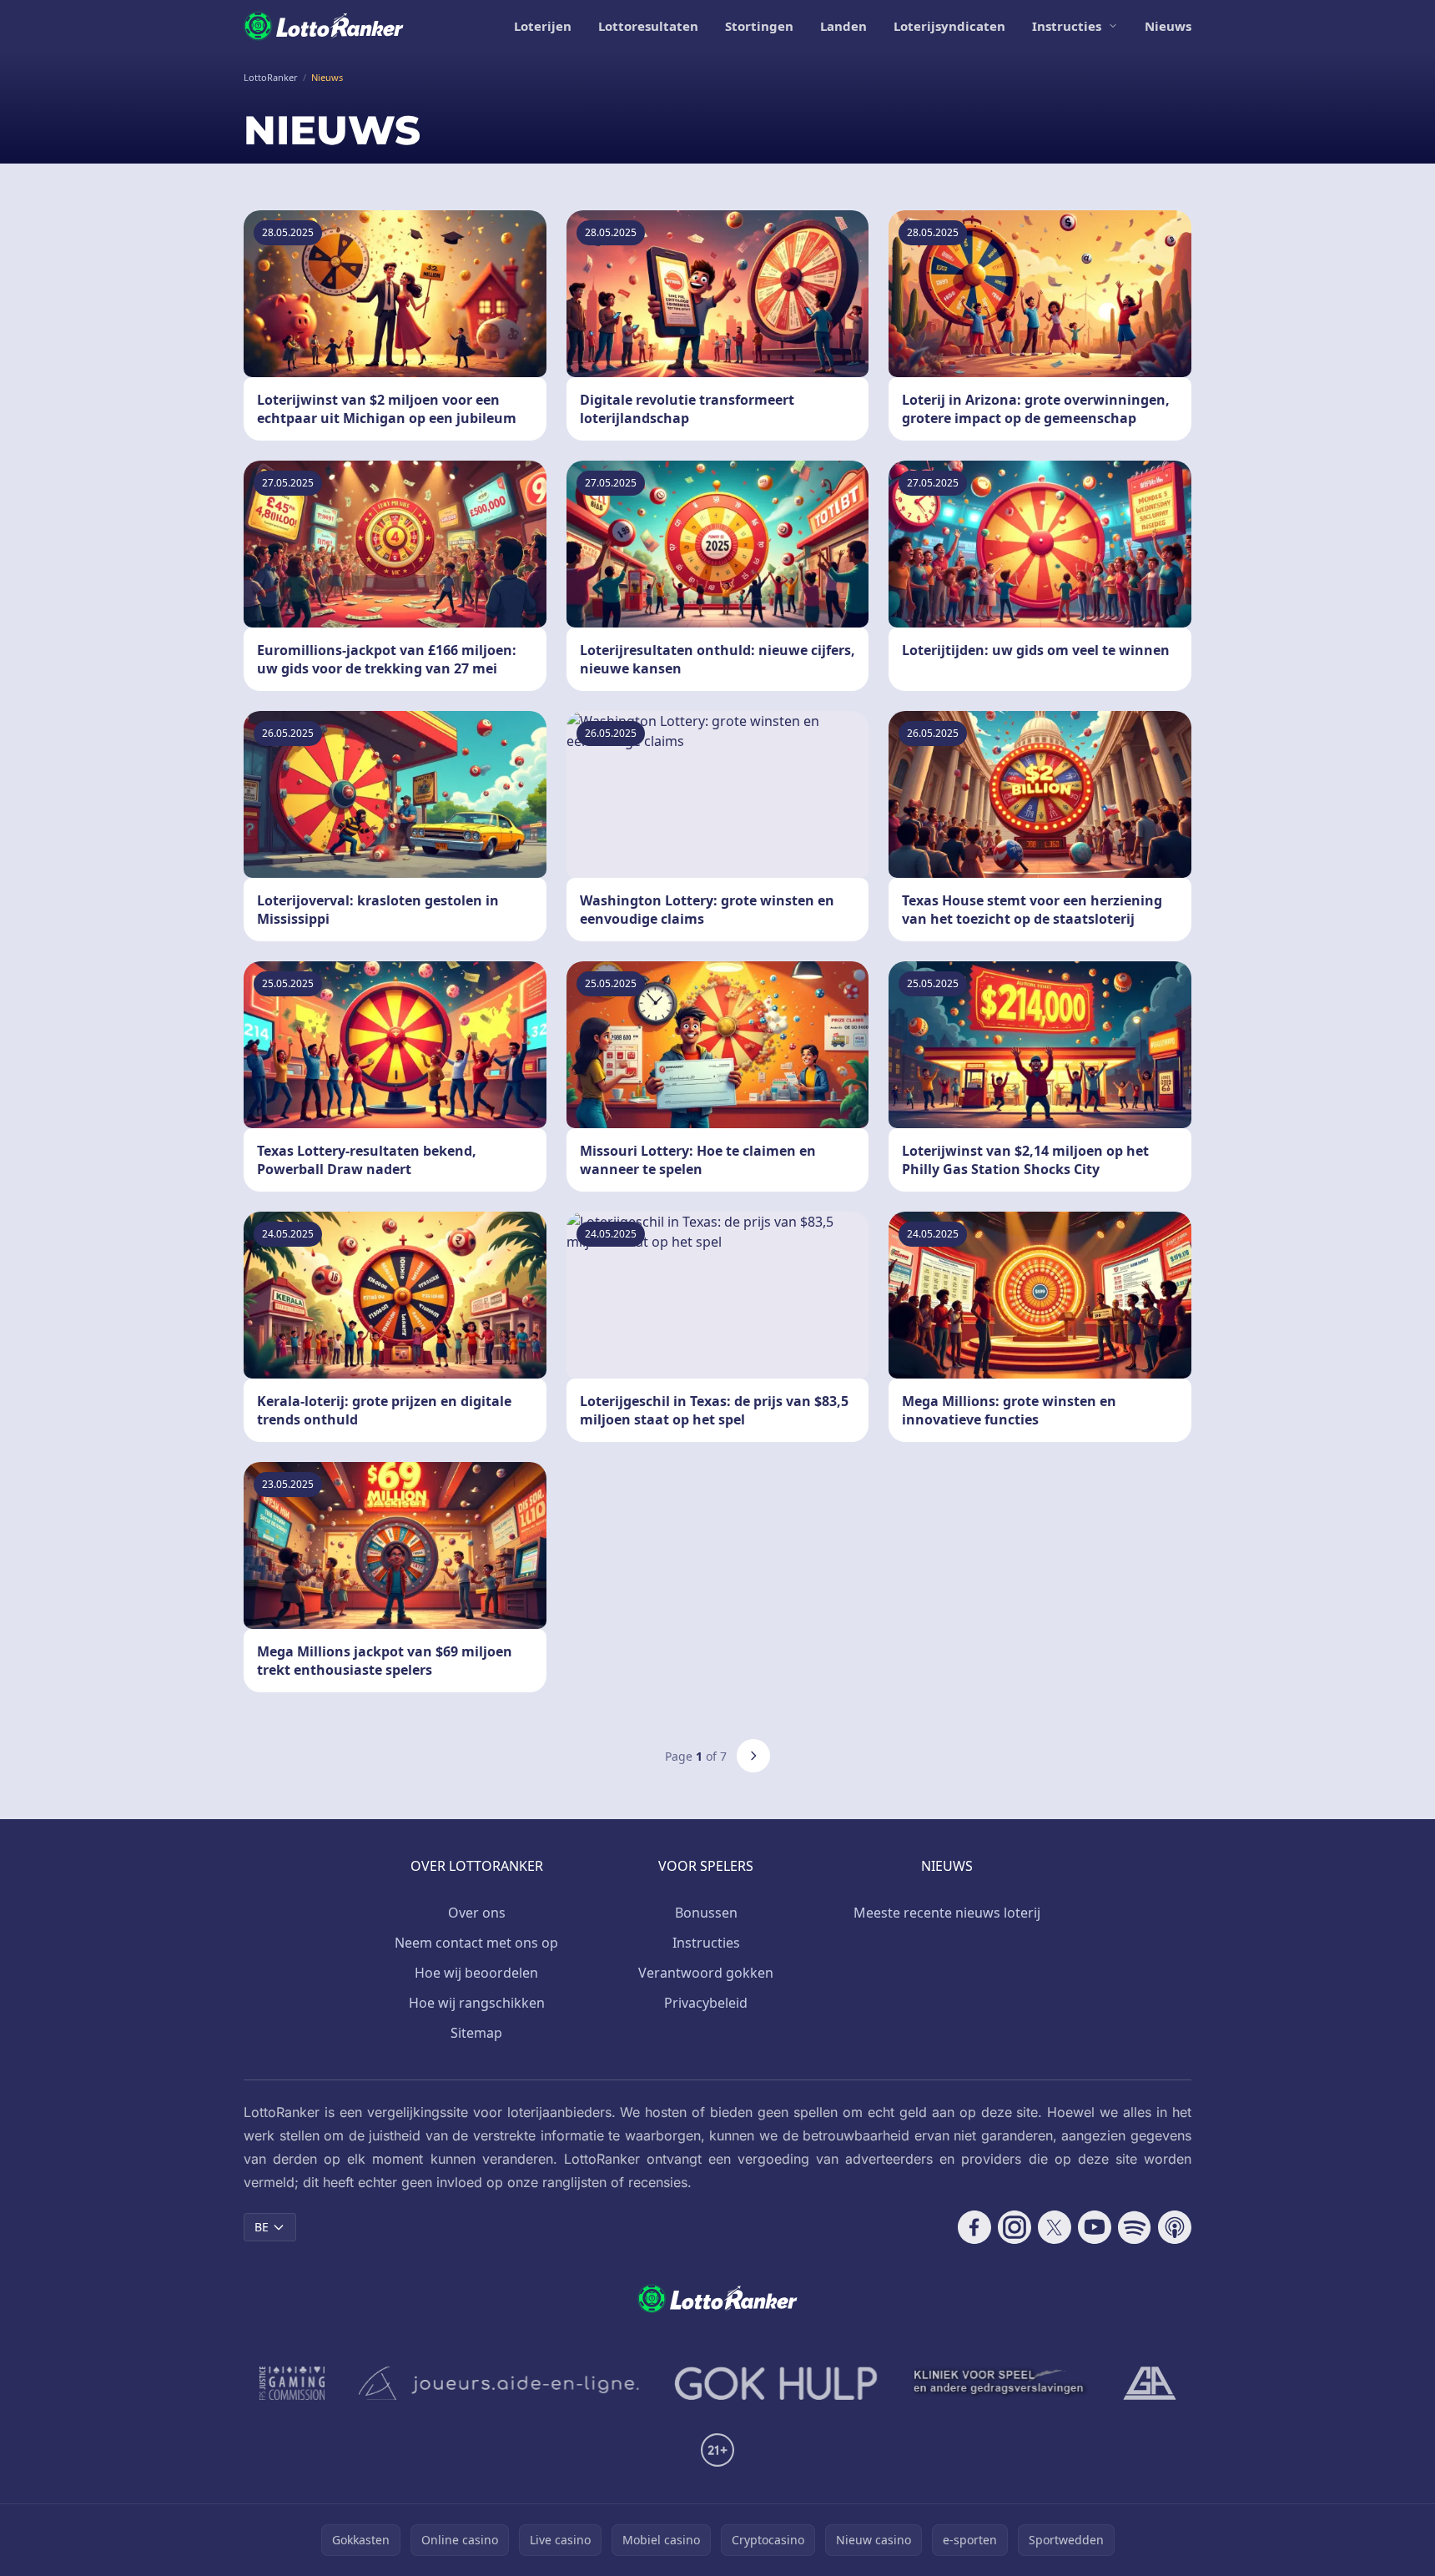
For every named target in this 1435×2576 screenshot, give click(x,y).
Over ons (477, 1913)
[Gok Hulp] (776, 2383)
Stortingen (759, 26)
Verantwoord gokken (706, 1973)
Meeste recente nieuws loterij (947, 1913)
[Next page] (753, 1756)
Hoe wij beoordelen (476, 1973)
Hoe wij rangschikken (477, 2003)
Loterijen (543, 26)
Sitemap (476, 2033)
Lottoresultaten (648, 26)
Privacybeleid (706, 2003)
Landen (843, 26)
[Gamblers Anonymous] (1150, 2383)
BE (262, 2227)
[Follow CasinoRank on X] (1055, 2227)
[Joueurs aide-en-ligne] (500, 2383)
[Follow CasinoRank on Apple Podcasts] (1175, 2227)
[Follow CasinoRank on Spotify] (1135, 2227)
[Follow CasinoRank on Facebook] (974, 2227)
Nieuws (1168, 26)
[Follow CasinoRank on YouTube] (1095, 2227)
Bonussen (706, 1913)
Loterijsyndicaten (949, 26)
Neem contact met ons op (476, 1943)
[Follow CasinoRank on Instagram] (1015, 2227)
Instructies (1067, 26)
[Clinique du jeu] (1000, 2383)
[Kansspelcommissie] (292, 2383)
